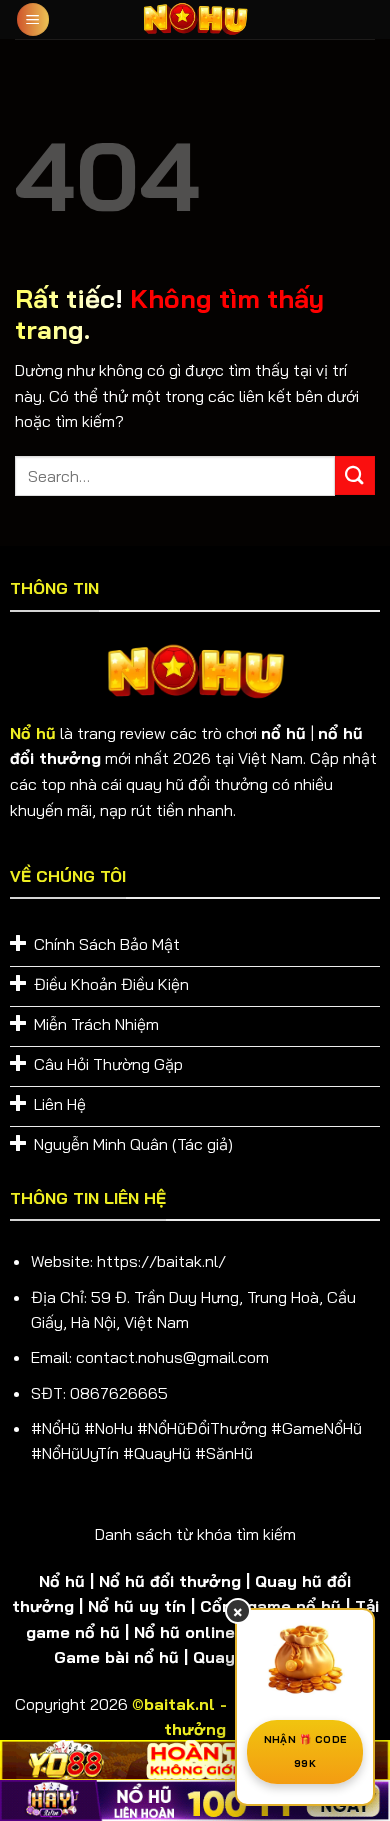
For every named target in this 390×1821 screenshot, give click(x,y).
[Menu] (33, 19)
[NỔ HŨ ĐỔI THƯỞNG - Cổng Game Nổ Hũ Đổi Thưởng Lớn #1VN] (195, 19)
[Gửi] (355, 475)
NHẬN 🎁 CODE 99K (305, 1751)
